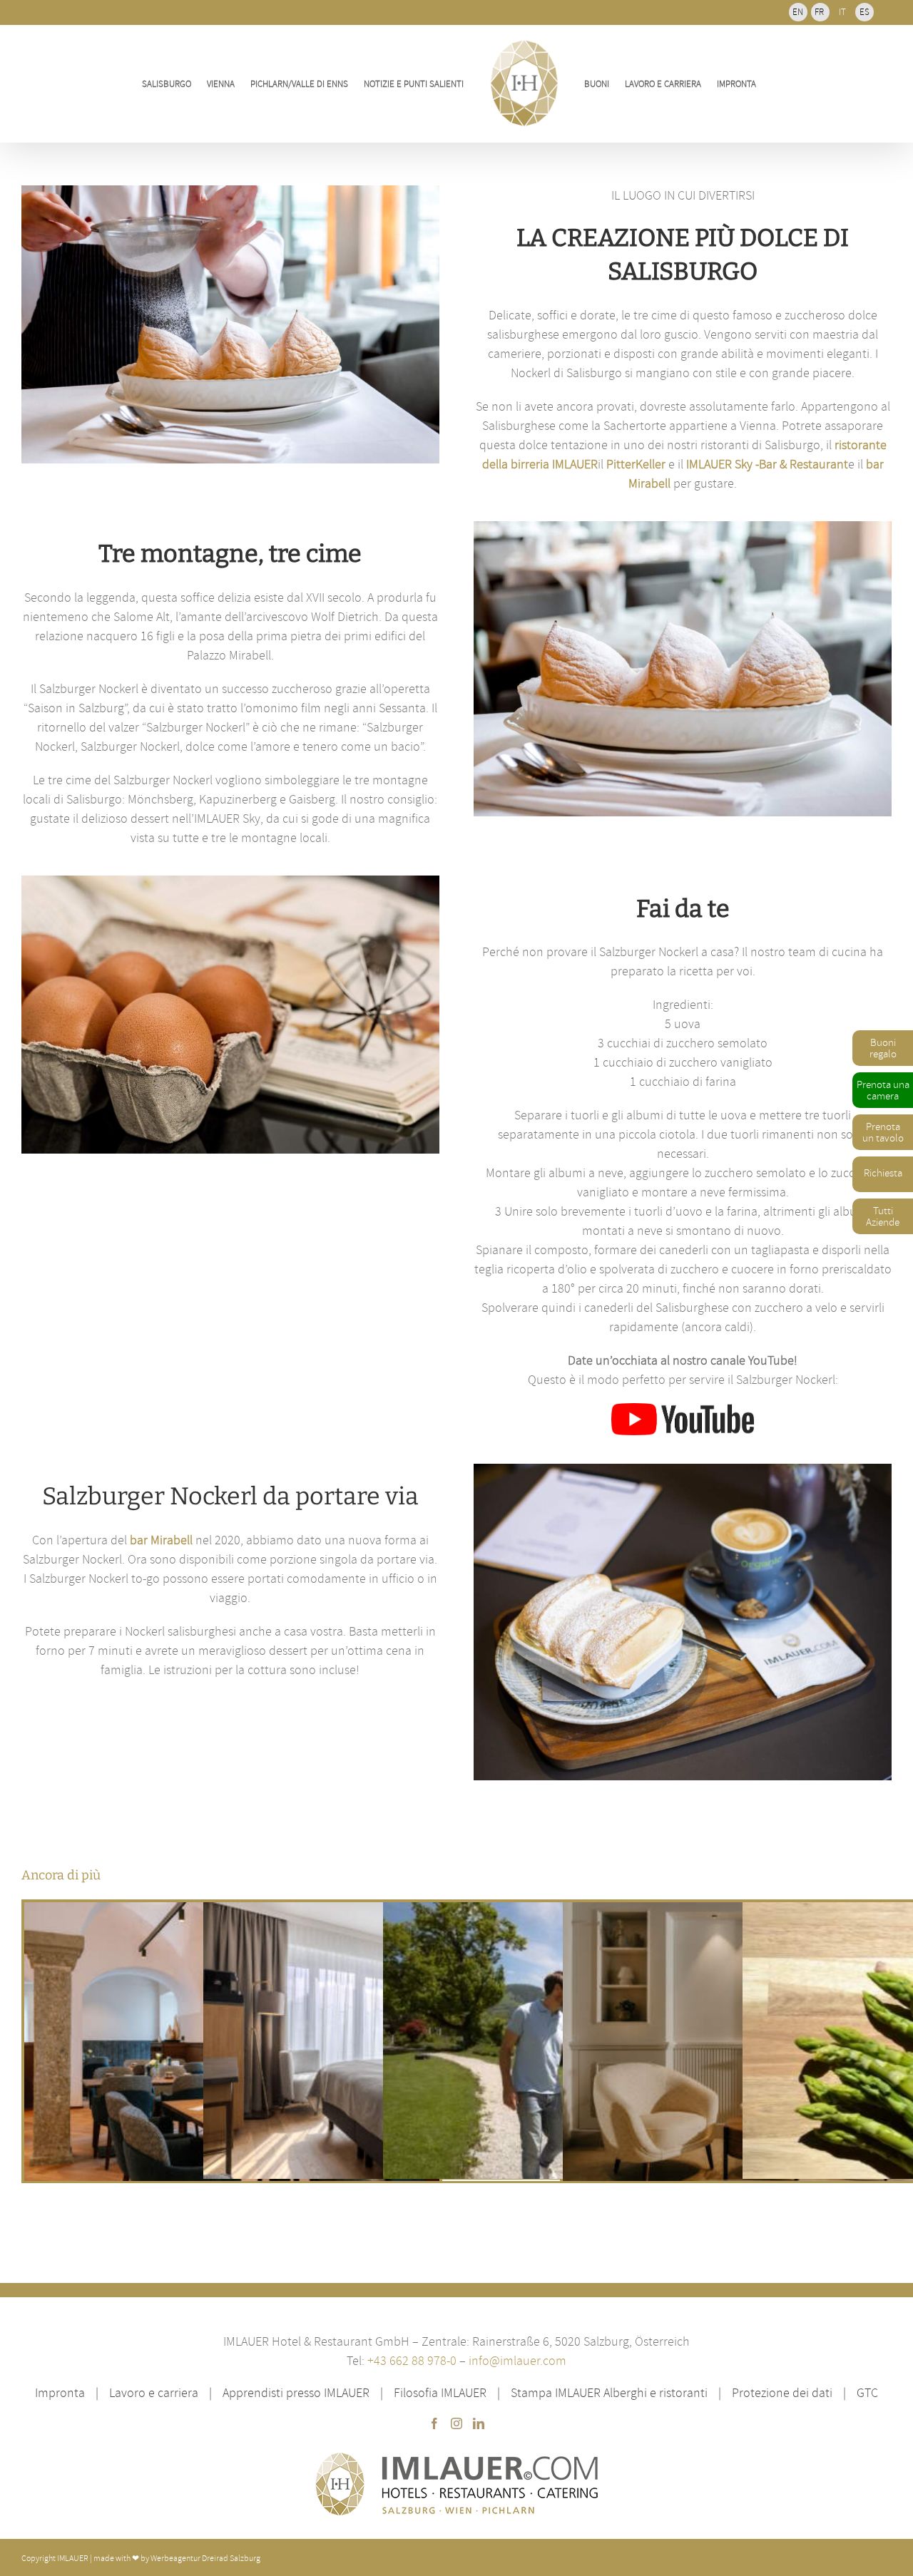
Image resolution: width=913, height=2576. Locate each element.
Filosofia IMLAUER (440, 2392)
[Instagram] (456, 2423)
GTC (867, 2392)
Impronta (60, 2392)
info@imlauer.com (517, 2360)
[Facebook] (434, 2423)
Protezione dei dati (782, 2392)
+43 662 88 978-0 (413, 2360)
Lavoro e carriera (154, 2392)
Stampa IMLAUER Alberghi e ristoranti (609, 2392)
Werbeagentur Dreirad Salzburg (205, 2558)
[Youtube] (683, 1409)
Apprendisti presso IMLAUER (296, 2392)
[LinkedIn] (479, 2423)
